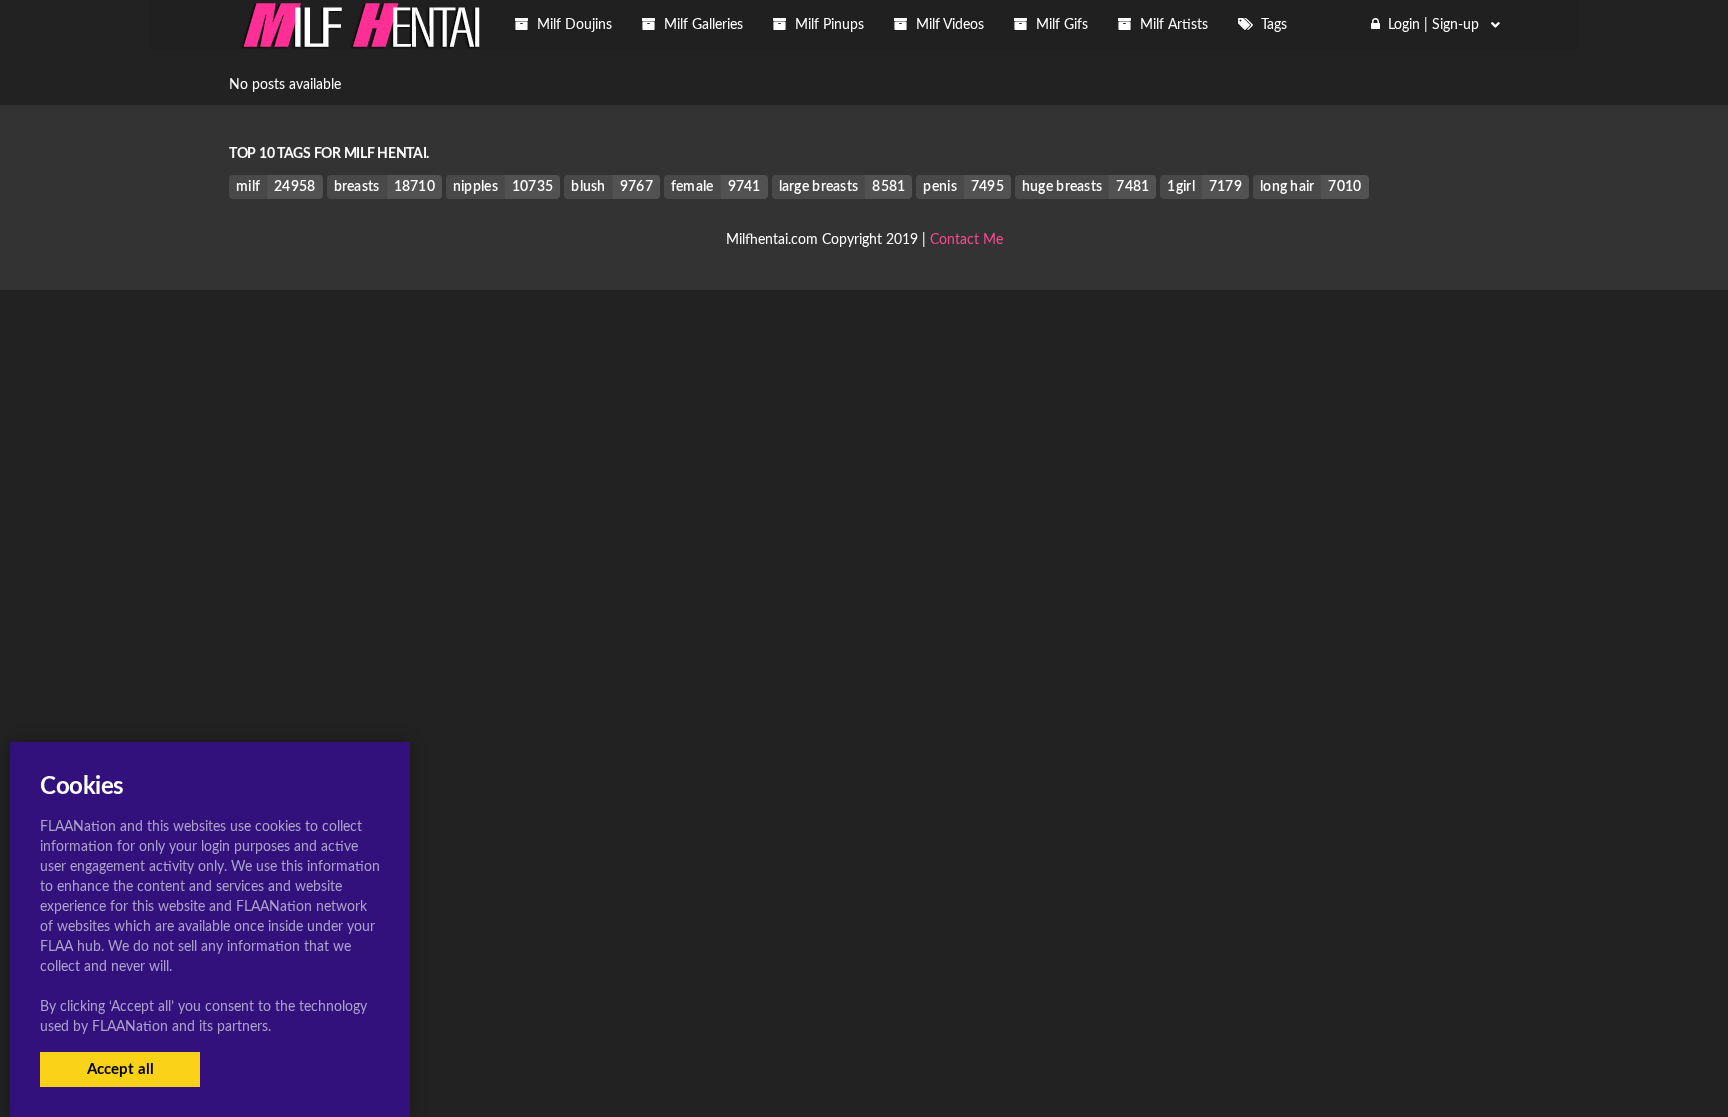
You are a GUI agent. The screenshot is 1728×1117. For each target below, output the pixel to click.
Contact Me (966, 240)
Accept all (120, 1069)
